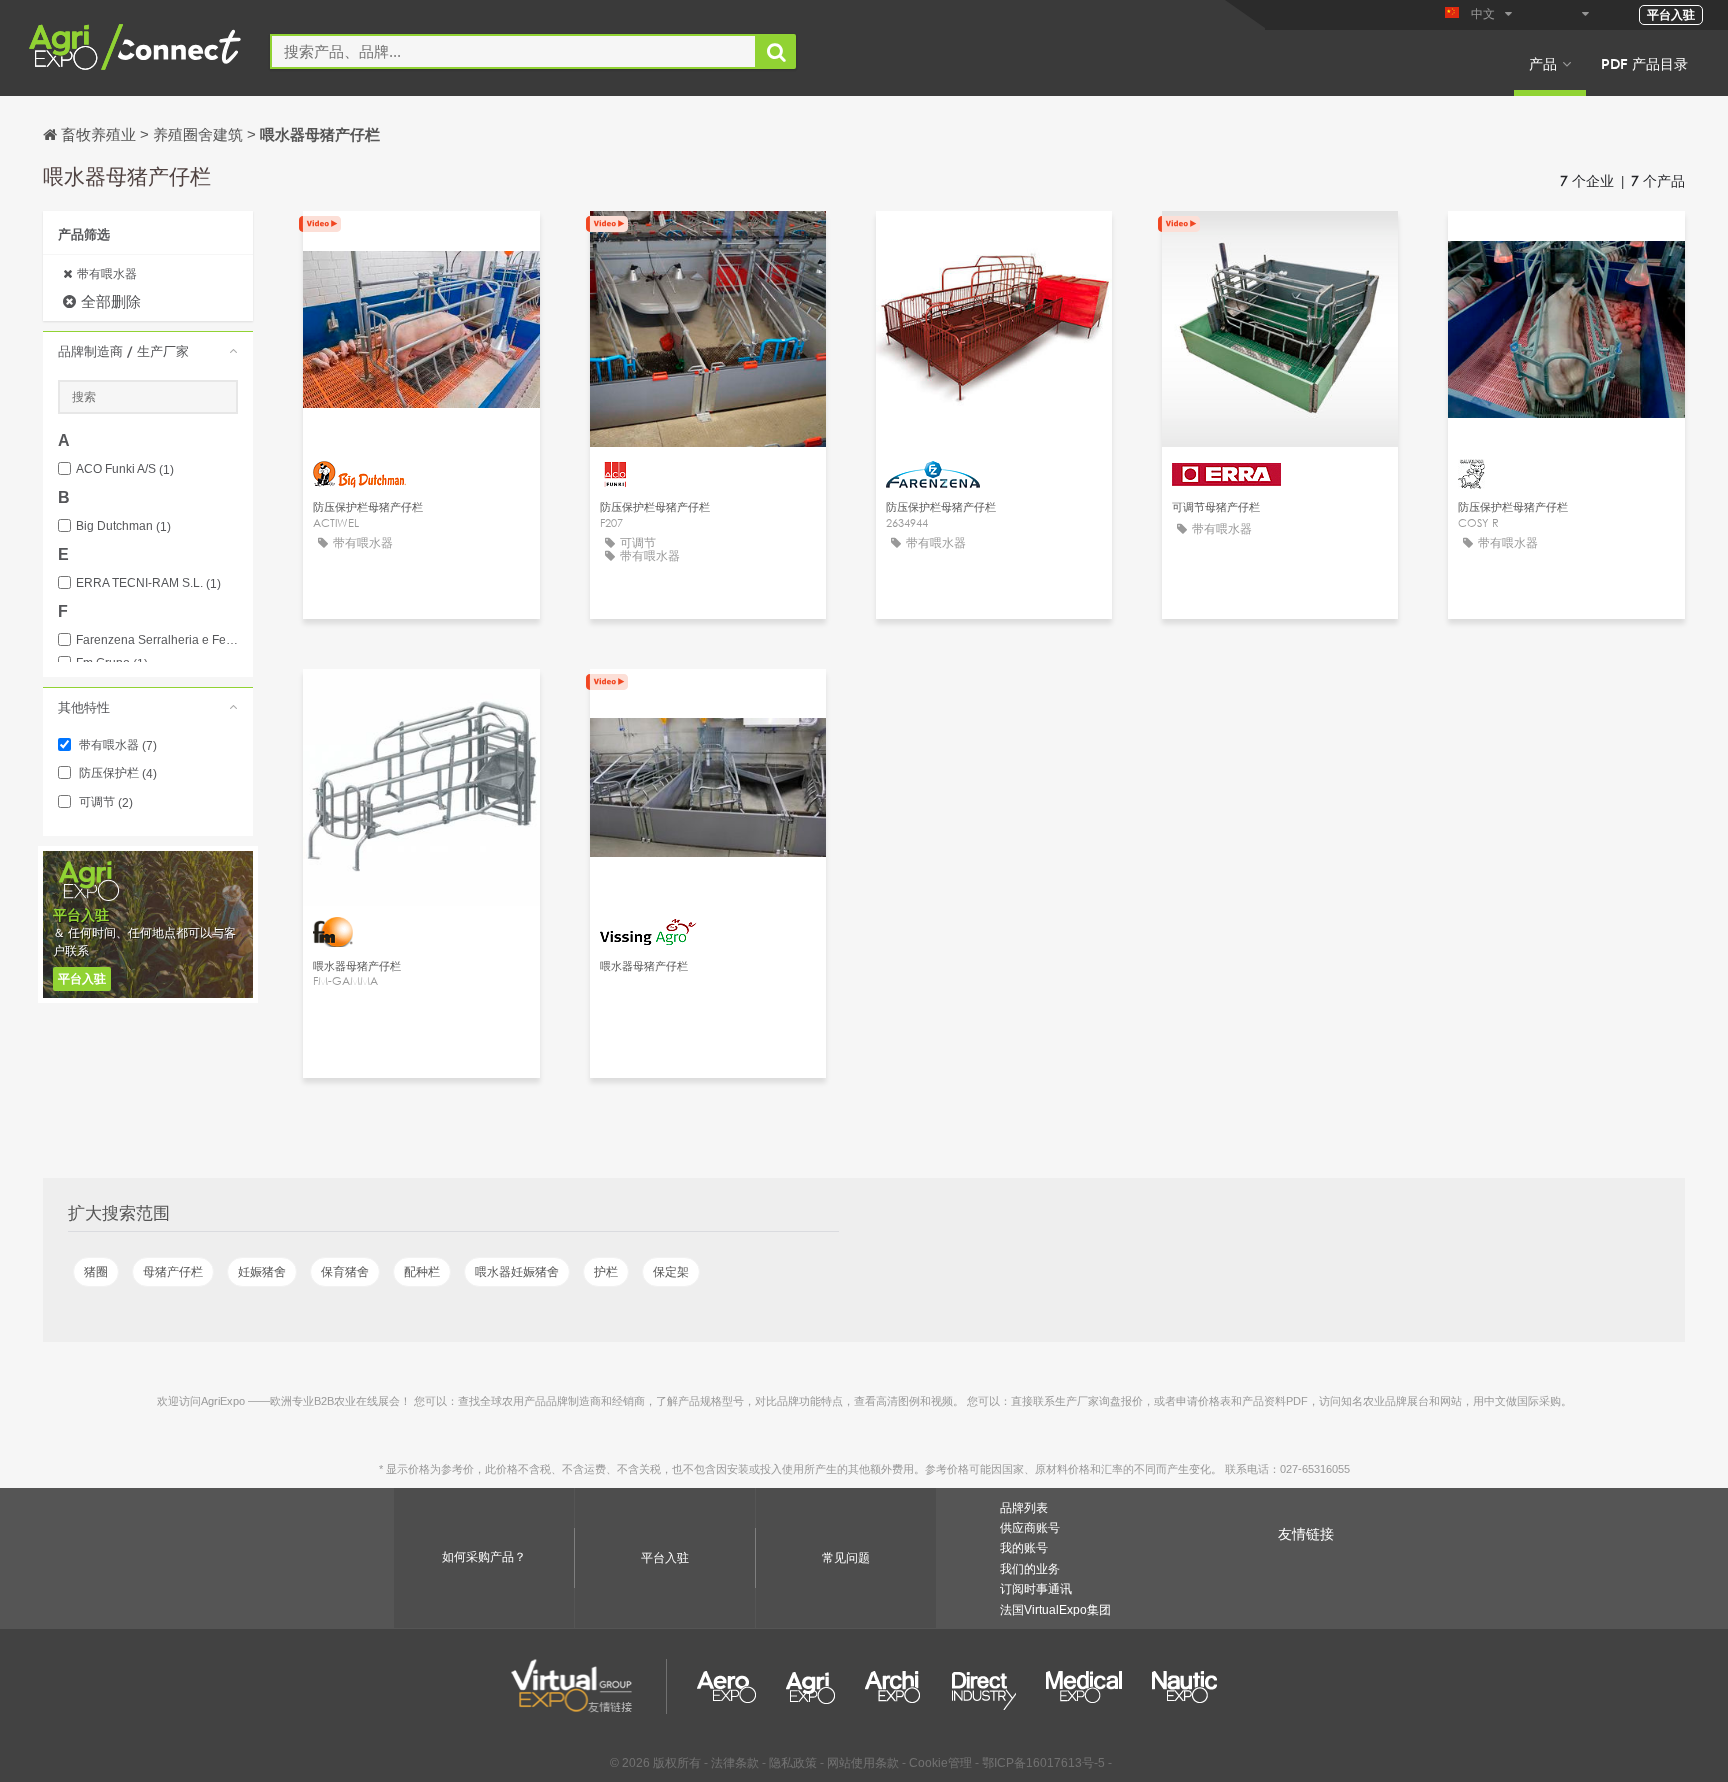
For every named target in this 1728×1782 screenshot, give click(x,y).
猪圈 (96, 1272)
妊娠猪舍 (262, 1272)
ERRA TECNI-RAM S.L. (148, 583)
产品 (1543, 63)
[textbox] (513, 51)
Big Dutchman (123, 526)
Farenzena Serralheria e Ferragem (157, 640)
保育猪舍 (345, 1272)
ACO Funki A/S (125, 469)
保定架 (671, 1272)
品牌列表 (1024, 1508)
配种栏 (422, 1272)
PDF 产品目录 (1644, 63)
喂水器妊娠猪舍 (517, 1272)
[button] (148, 351)
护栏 (606, 1272)
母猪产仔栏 (173, 1272)
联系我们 (708, 244)
